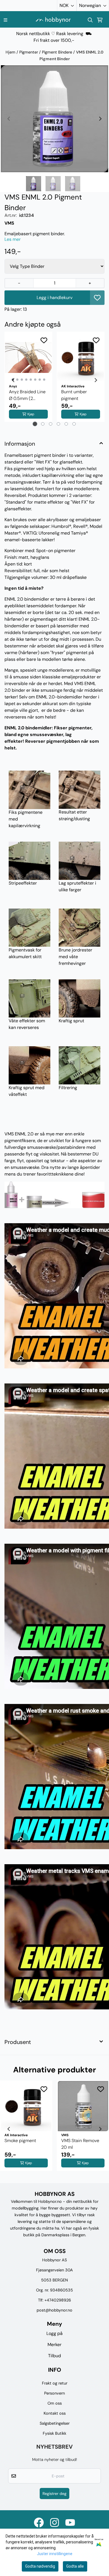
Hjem (11, 52)
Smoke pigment (20, 2141)
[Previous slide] (9, 119)
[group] (26, 2129)
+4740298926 (58, 2300)
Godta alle (75, 2566)
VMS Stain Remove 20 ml (80, 2144)
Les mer (13, 239)
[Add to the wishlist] (44, 340)
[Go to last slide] (13, 380)
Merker (54, 2345)
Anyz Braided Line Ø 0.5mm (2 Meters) (27, 395)
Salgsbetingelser (55, 2423)
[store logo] (53, 20)
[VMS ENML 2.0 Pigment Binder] (54, 119)
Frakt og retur (55, 2383)
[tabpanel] (28, 380)
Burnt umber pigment (74, 395)
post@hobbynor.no (54, 2310)
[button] (97, 298)
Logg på (54, 2333)
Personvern (54, 2393)
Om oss (55, 2403)
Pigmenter (29, 52)
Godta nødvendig (40, 2566)
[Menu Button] (5, 20)
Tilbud (54, 2356)
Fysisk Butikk (54, 2433)
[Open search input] (90, 20)
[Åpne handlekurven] (100, 20)
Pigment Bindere (58, 52)
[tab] (35, 424)
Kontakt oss (55, 2413)
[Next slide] (100, 119)
